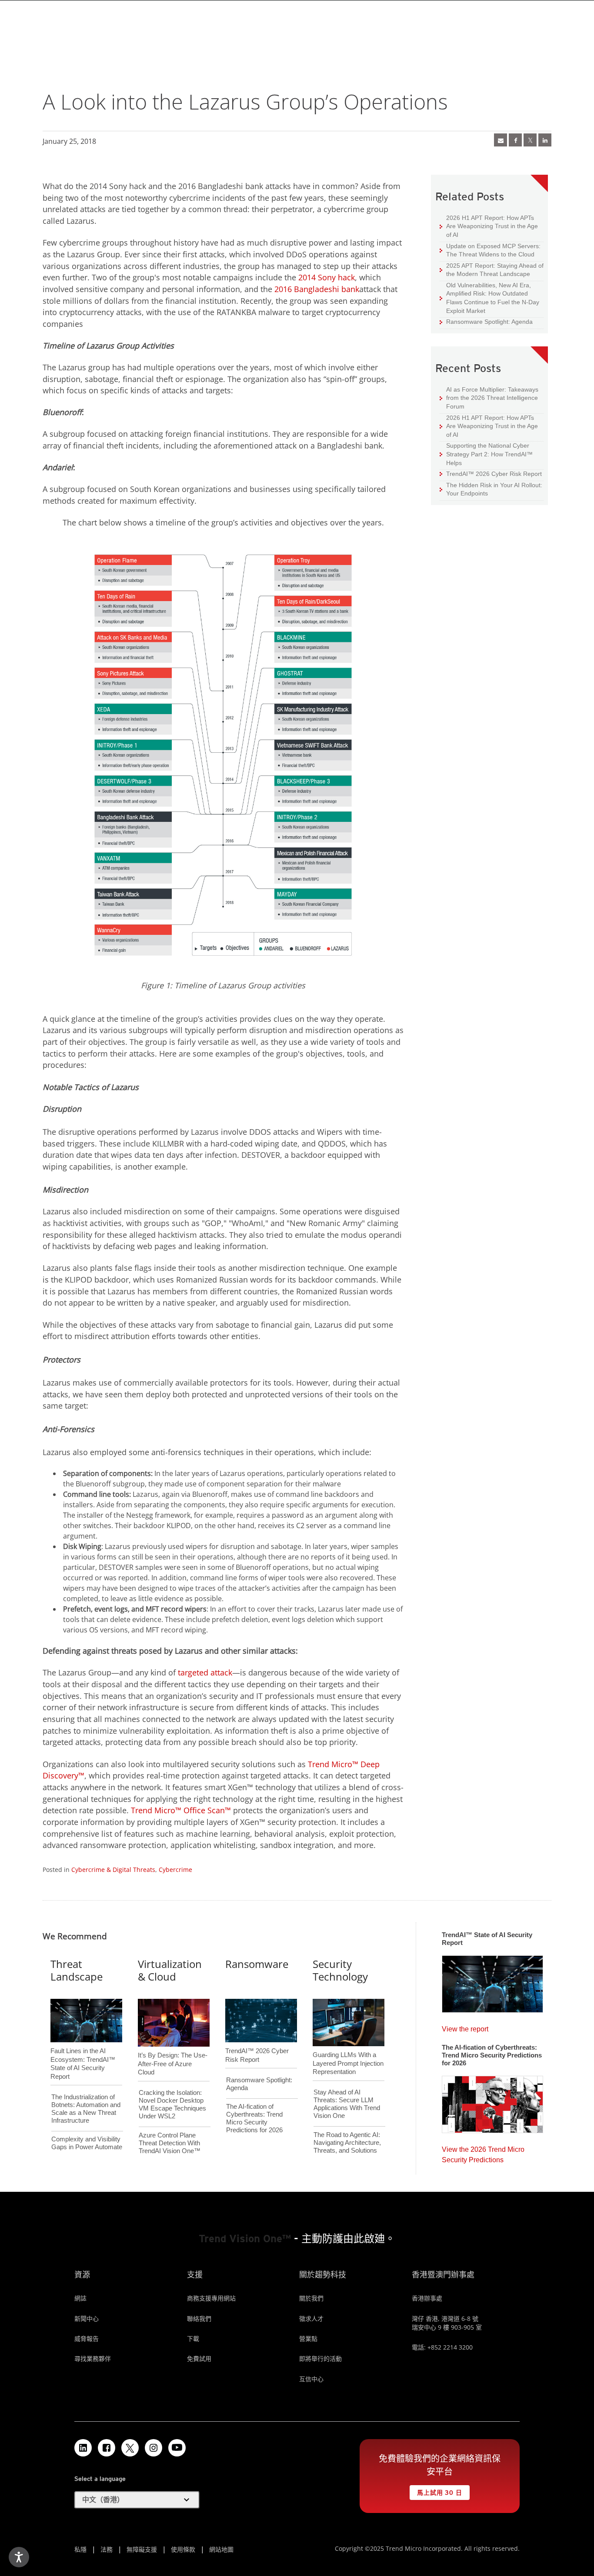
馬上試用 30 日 (436, 2491)
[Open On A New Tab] (130, 2448)
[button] (137, 2500)
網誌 (80, 2298)
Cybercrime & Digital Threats (113, 1870)
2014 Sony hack (327, 277)
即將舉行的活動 (320, 2358)
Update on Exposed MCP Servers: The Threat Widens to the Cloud (490, 250)
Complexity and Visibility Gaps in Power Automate (87, 2143)
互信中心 (311, 2379)
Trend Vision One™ (245, 2239)
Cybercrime (175, 1870)
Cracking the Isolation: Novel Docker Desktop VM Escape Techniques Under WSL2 (172, 2104)
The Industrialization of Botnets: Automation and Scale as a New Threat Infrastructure (86, 2109)
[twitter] (530, 140)
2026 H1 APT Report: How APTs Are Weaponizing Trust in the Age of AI (489, 226)
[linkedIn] (545, 140)
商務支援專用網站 (211, 2298)
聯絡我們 (199, 2318)
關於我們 (311, 2298)
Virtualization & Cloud (170, 1970)
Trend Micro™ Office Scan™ (181, 1810)
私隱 (80, 2549)
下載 (193, 2338)
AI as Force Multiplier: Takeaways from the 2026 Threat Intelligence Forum (489, 398)
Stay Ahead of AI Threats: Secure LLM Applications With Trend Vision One (347, 2104)
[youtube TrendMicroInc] (177, 2448)
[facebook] (515, 140)
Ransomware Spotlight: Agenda (486, 321)
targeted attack (205, 1672)
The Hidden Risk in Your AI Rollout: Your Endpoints (491, 489)
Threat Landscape (77, 1970)
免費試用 (199, 2358)
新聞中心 (87, 2318)
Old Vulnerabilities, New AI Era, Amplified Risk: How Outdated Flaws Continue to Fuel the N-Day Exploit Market (489, 298)
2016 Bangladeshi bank (317, 289)
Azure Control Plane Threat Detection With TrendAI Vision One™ (170, 2143)
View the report (465, 2027)
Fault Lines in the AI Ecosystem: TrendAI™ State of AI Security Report (83, 2049)
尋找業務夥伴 (93, 2358)
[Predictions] (492, 2102)
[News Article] (492, 1981)
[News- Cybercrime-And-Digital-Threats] (501, 140)
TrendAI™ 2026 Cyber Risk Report (494, 474)
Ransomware (257, 1964)
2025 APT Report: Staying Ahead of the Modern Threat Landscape (492, 270)
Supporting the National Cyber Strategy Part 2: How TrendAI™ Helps (486, 454)
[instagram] (154, 2448)
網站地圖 (221, 2549)
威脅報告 (87, 2338)
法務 (107, 2549)
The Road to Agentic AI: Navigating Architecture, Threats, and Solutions (347, 2142)
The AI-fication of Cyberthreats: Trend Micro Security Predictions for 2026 (254, 2118)
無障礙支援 (142, 2549)
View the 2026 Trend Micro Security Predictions (483, 2152)
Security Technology (340, 1970)
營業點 (308, 2338)
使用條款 (183, 2549)
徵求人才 (311, 2318)
